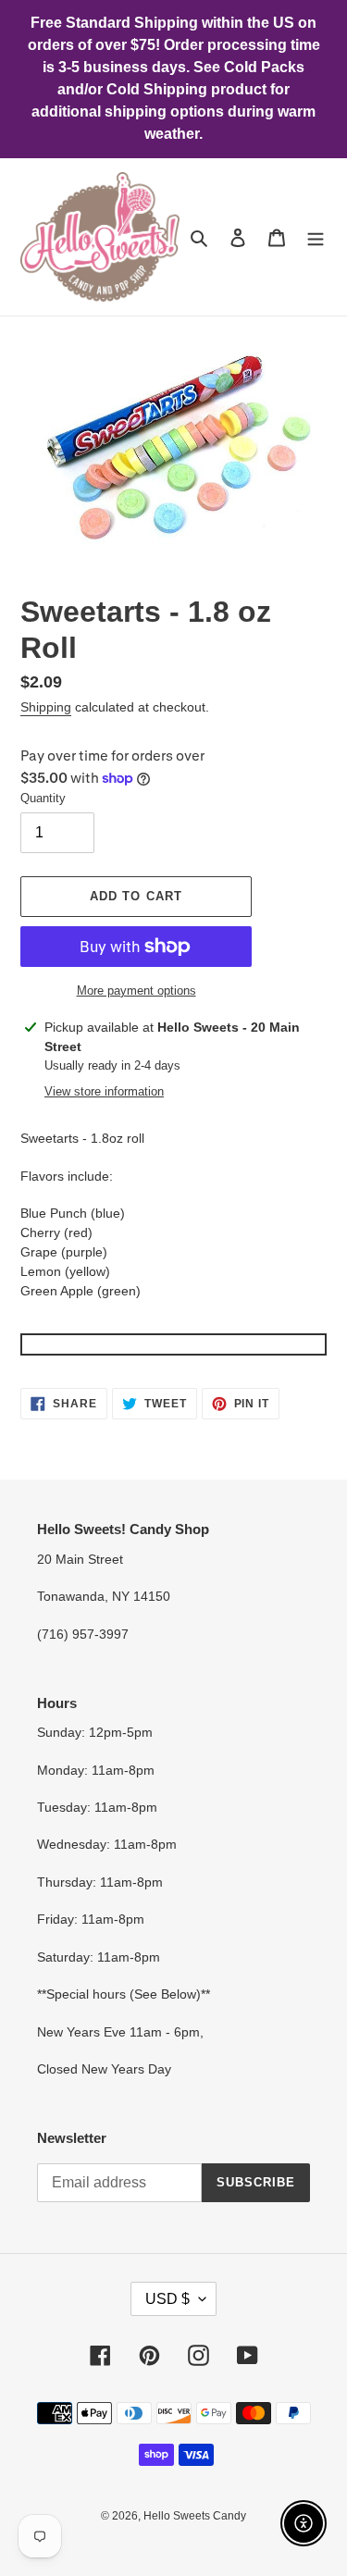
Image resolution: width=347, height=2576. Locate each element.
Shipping (46, 707)
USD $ (167, 2299)
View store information (104, 1091)
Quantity (43, 798)
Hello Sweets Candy (195, 2516)
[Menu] (316, 237)
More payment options (136, 991)
